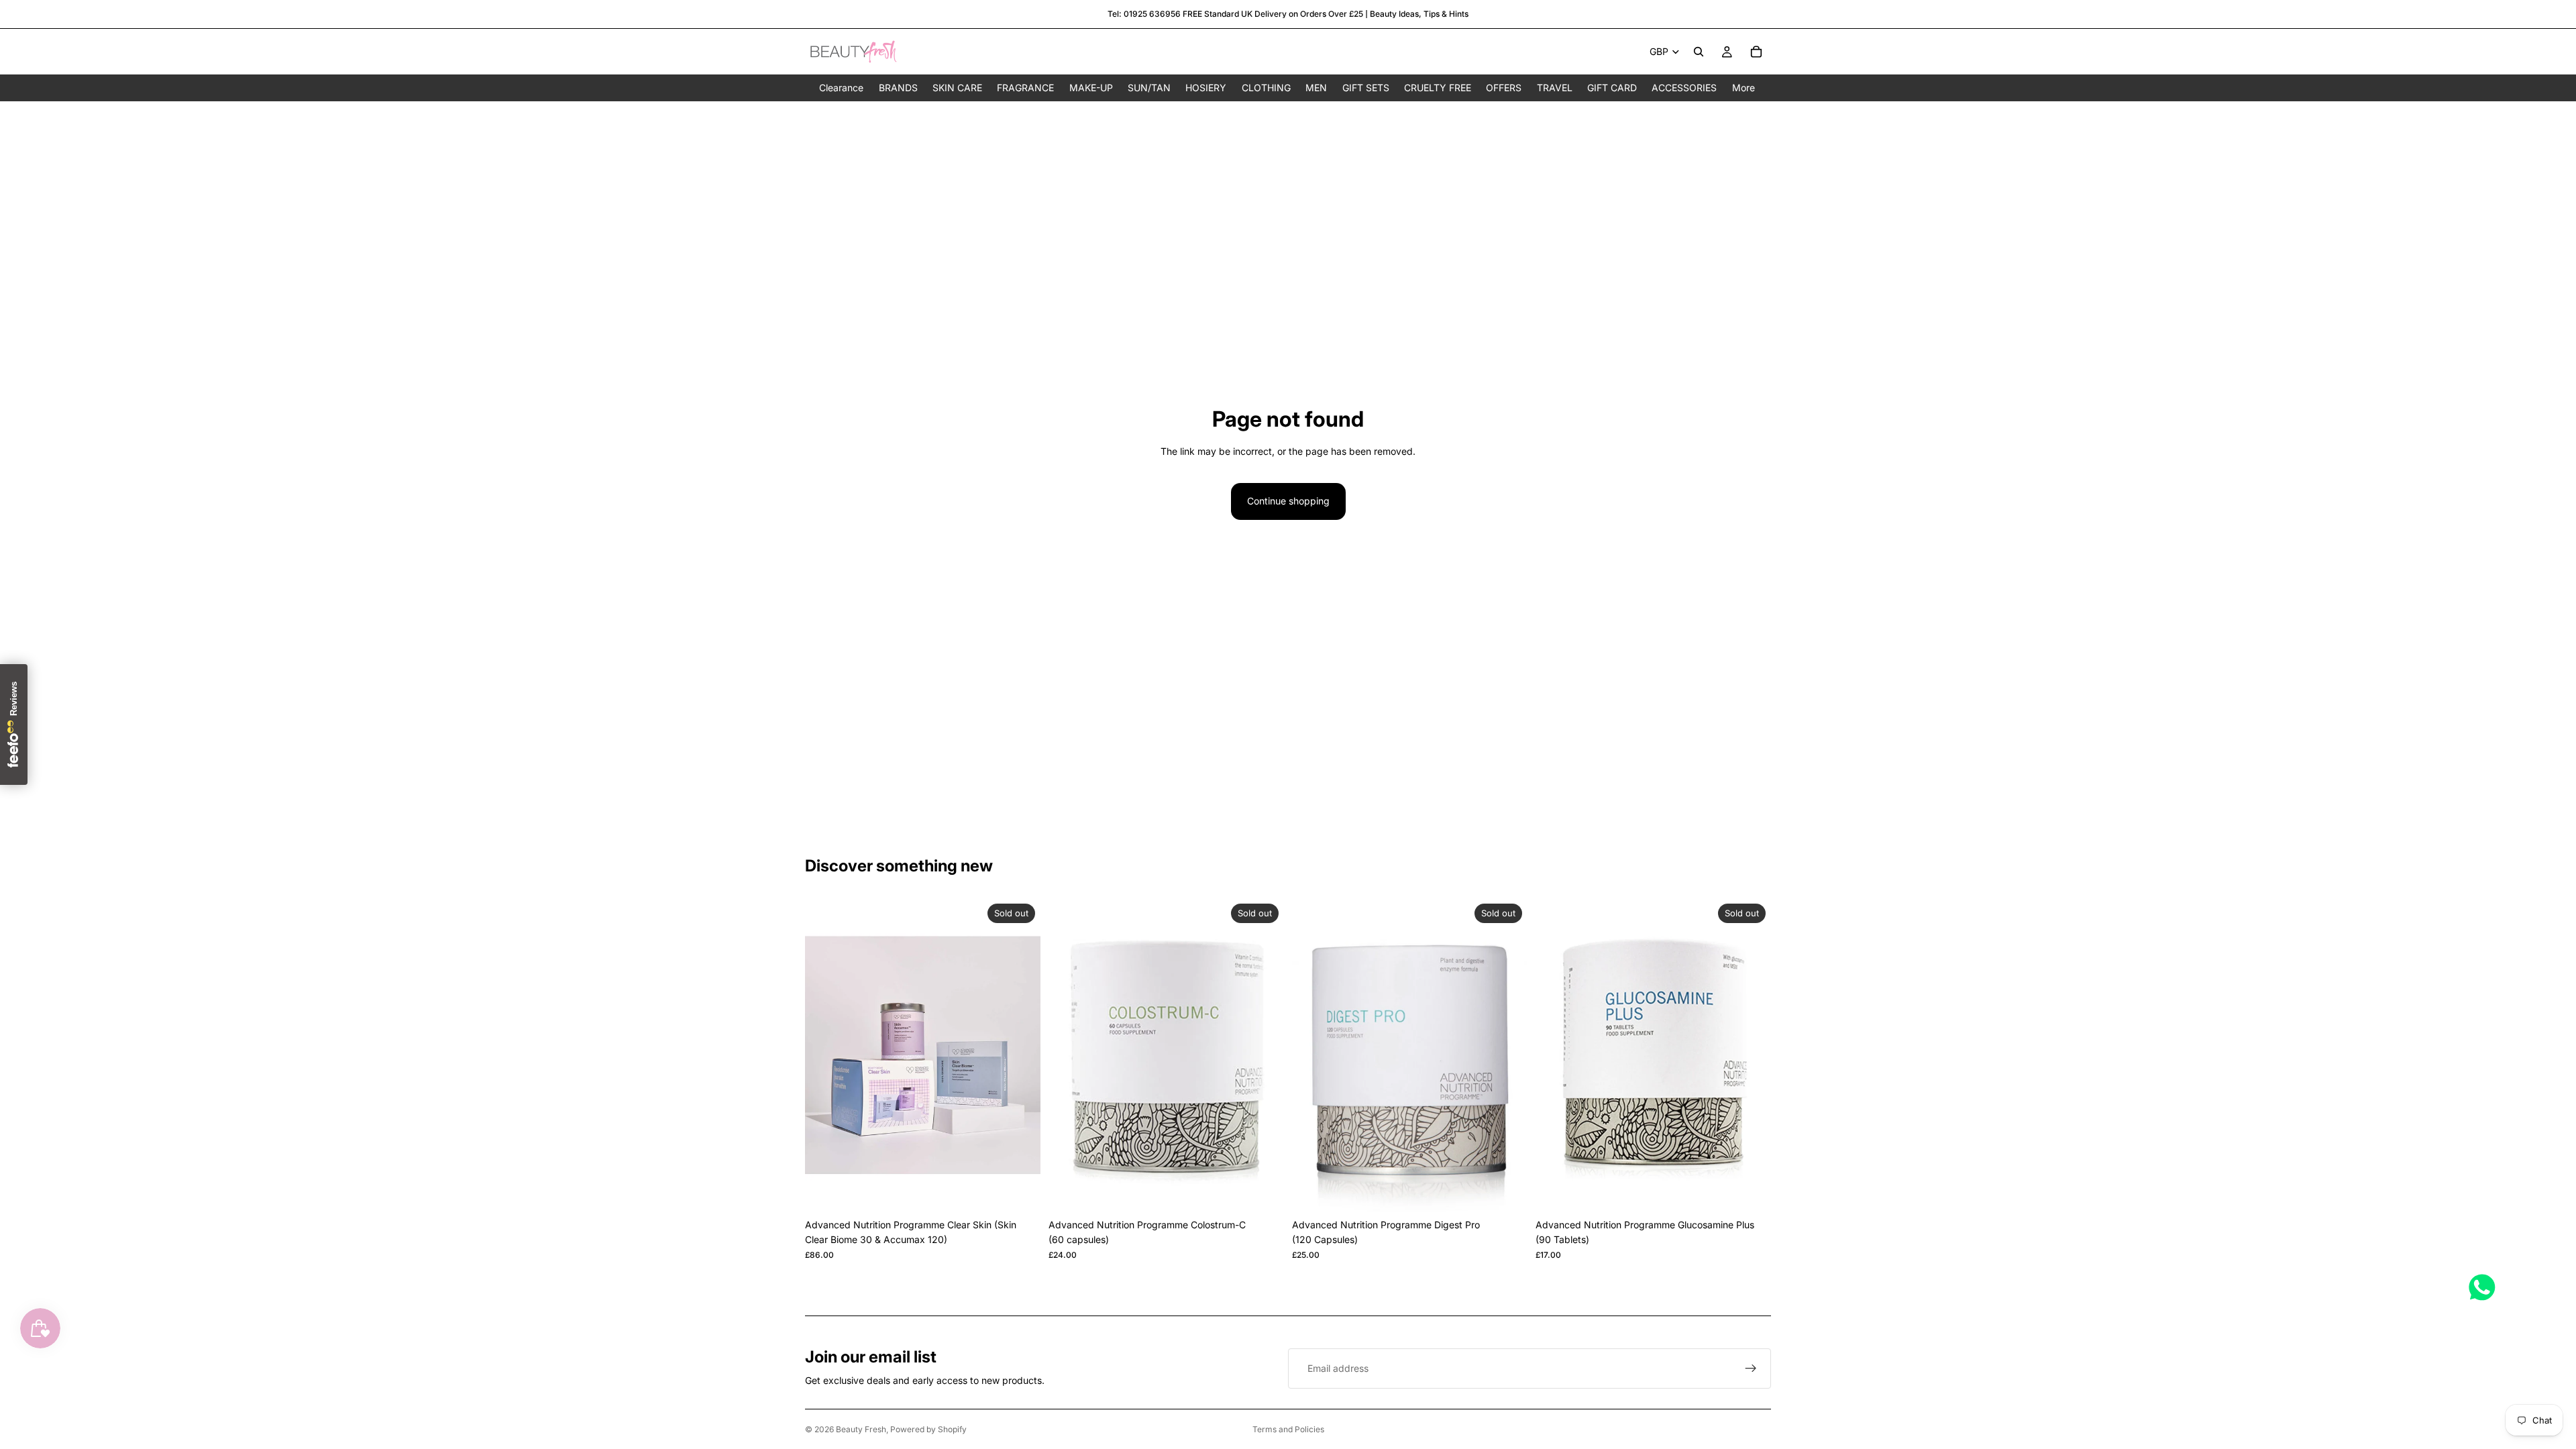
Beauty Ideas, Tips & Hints (1419, 14)
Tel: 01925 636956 (1144, 14)
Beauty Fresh (861, 1429)
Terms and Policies (1288, 1429)
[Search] (1699, 52)
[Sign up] (1751, 1368)
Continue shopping (1288, 501)
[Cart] (1756, 52)
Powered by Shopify (928, 1429)
